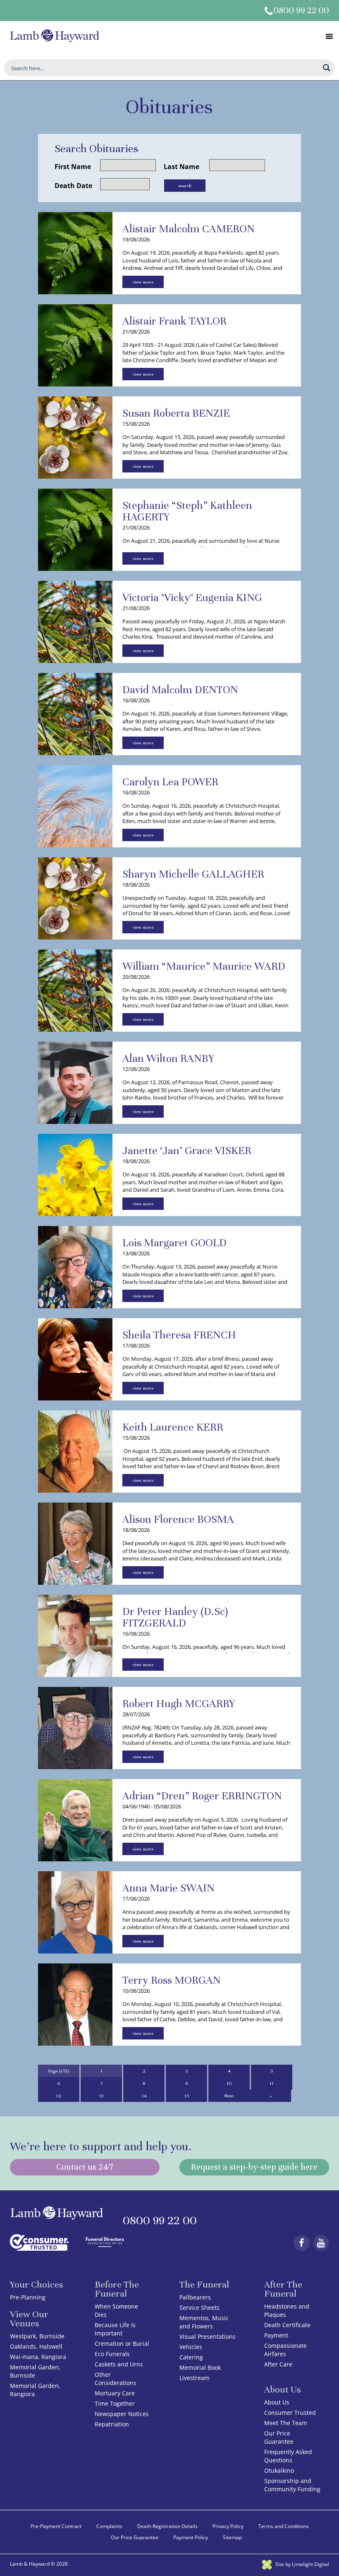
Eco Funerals (112, 2354)
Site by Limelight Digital (302, 2564)
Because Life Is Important (115, 2329)
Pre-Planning (28, 2297)
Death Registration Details (167, 2526)
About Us (277, 2402)
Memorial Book (200, 2367)
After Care (278, 2364)
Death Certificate (287, 2325)
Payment (276, 2335)
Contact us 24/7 (85, 2167)
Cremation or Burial (122, 2343)
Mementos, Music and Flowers (204, 2322)
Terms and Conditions (284, 2526)
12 (59, 2096)
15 (187, 2096)
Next (229, 2096)
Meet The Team (286, 2423)
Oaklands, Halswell (36, 2346)
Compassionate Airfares (285, 2350)
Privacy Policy (228, 2526)
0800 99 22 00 (301, 11)
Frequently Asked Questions (288, 2456)
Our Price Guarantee (279, 2437)
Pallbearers (195, 2297)
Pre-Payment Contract (56, 2526)
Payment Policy (191, 2537)
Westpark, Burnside (37, 2336)
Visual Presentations (208, 2336)
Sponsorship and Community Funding (292, 2485)
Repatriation (112, 2424)
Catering (191, 2357)
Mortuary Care (115, 2393)
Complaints (109, 2526)
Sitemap (232, 2537)
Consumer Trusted (290, 2413)
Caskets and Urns (119, 2364)
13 (101, 2096)
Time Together (115, 2403)
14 (144, 2096)
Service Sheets (199, 2308)
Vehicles (191, 2347)
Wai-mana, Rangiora (38, 2357)
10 (229, 2083)
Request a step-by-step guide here (254, 2167)
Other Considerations (116, 2379)
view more (143, 282)
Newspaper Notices (122, 2414)
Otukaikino (279, 2470)
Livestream (195, 2378)
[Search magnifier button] (327, 68)
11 (272, 2083)
